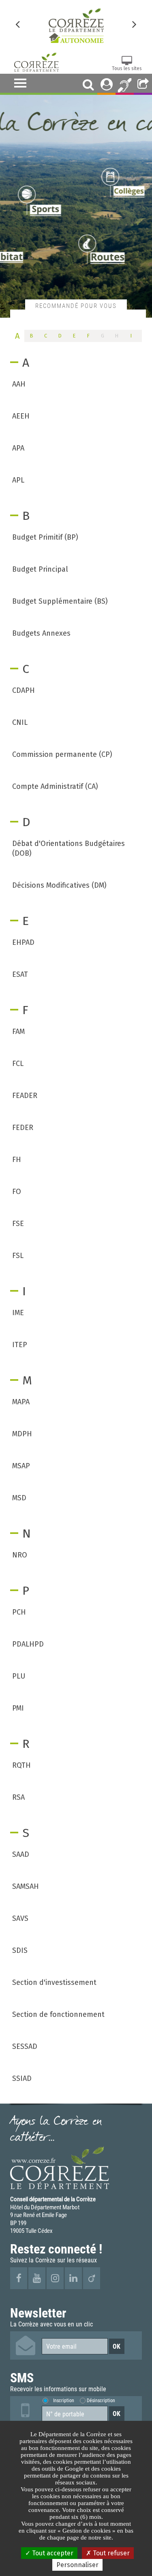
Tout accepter (52, 2553)
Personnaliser (77, 2565)
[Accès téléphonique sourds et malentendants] (125, 84)
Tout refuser (110, 2553)
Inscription (64, 2400)
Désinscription (101, 2400)
